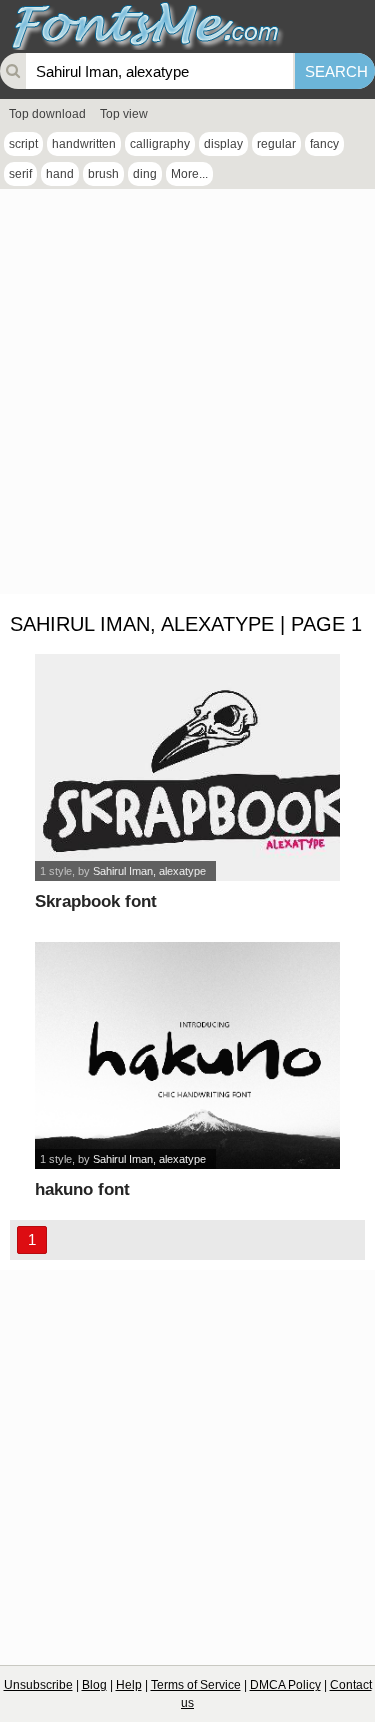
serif (20, 174)
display (223, 144)
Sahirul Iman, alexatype (149, 871)
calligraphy (160, 144)
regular (276, 144)
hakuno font (82, 1189)
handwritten (84, 144)
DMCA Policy (285, 1685)
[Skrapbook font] (187, 767)
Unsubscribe (38, 1685)
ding (145, 174)
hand (60, 174)
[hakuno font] (187, 1055)
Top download (47, 114)
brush (103, 174)
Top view (124, 114)
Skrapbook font (96, 901)
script (23, 144)
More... (189, 174)
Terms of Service (196, 1685)
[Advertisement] (187, 396)
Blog (94, 1685)
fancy (324, 144)
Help (129, 1685)
